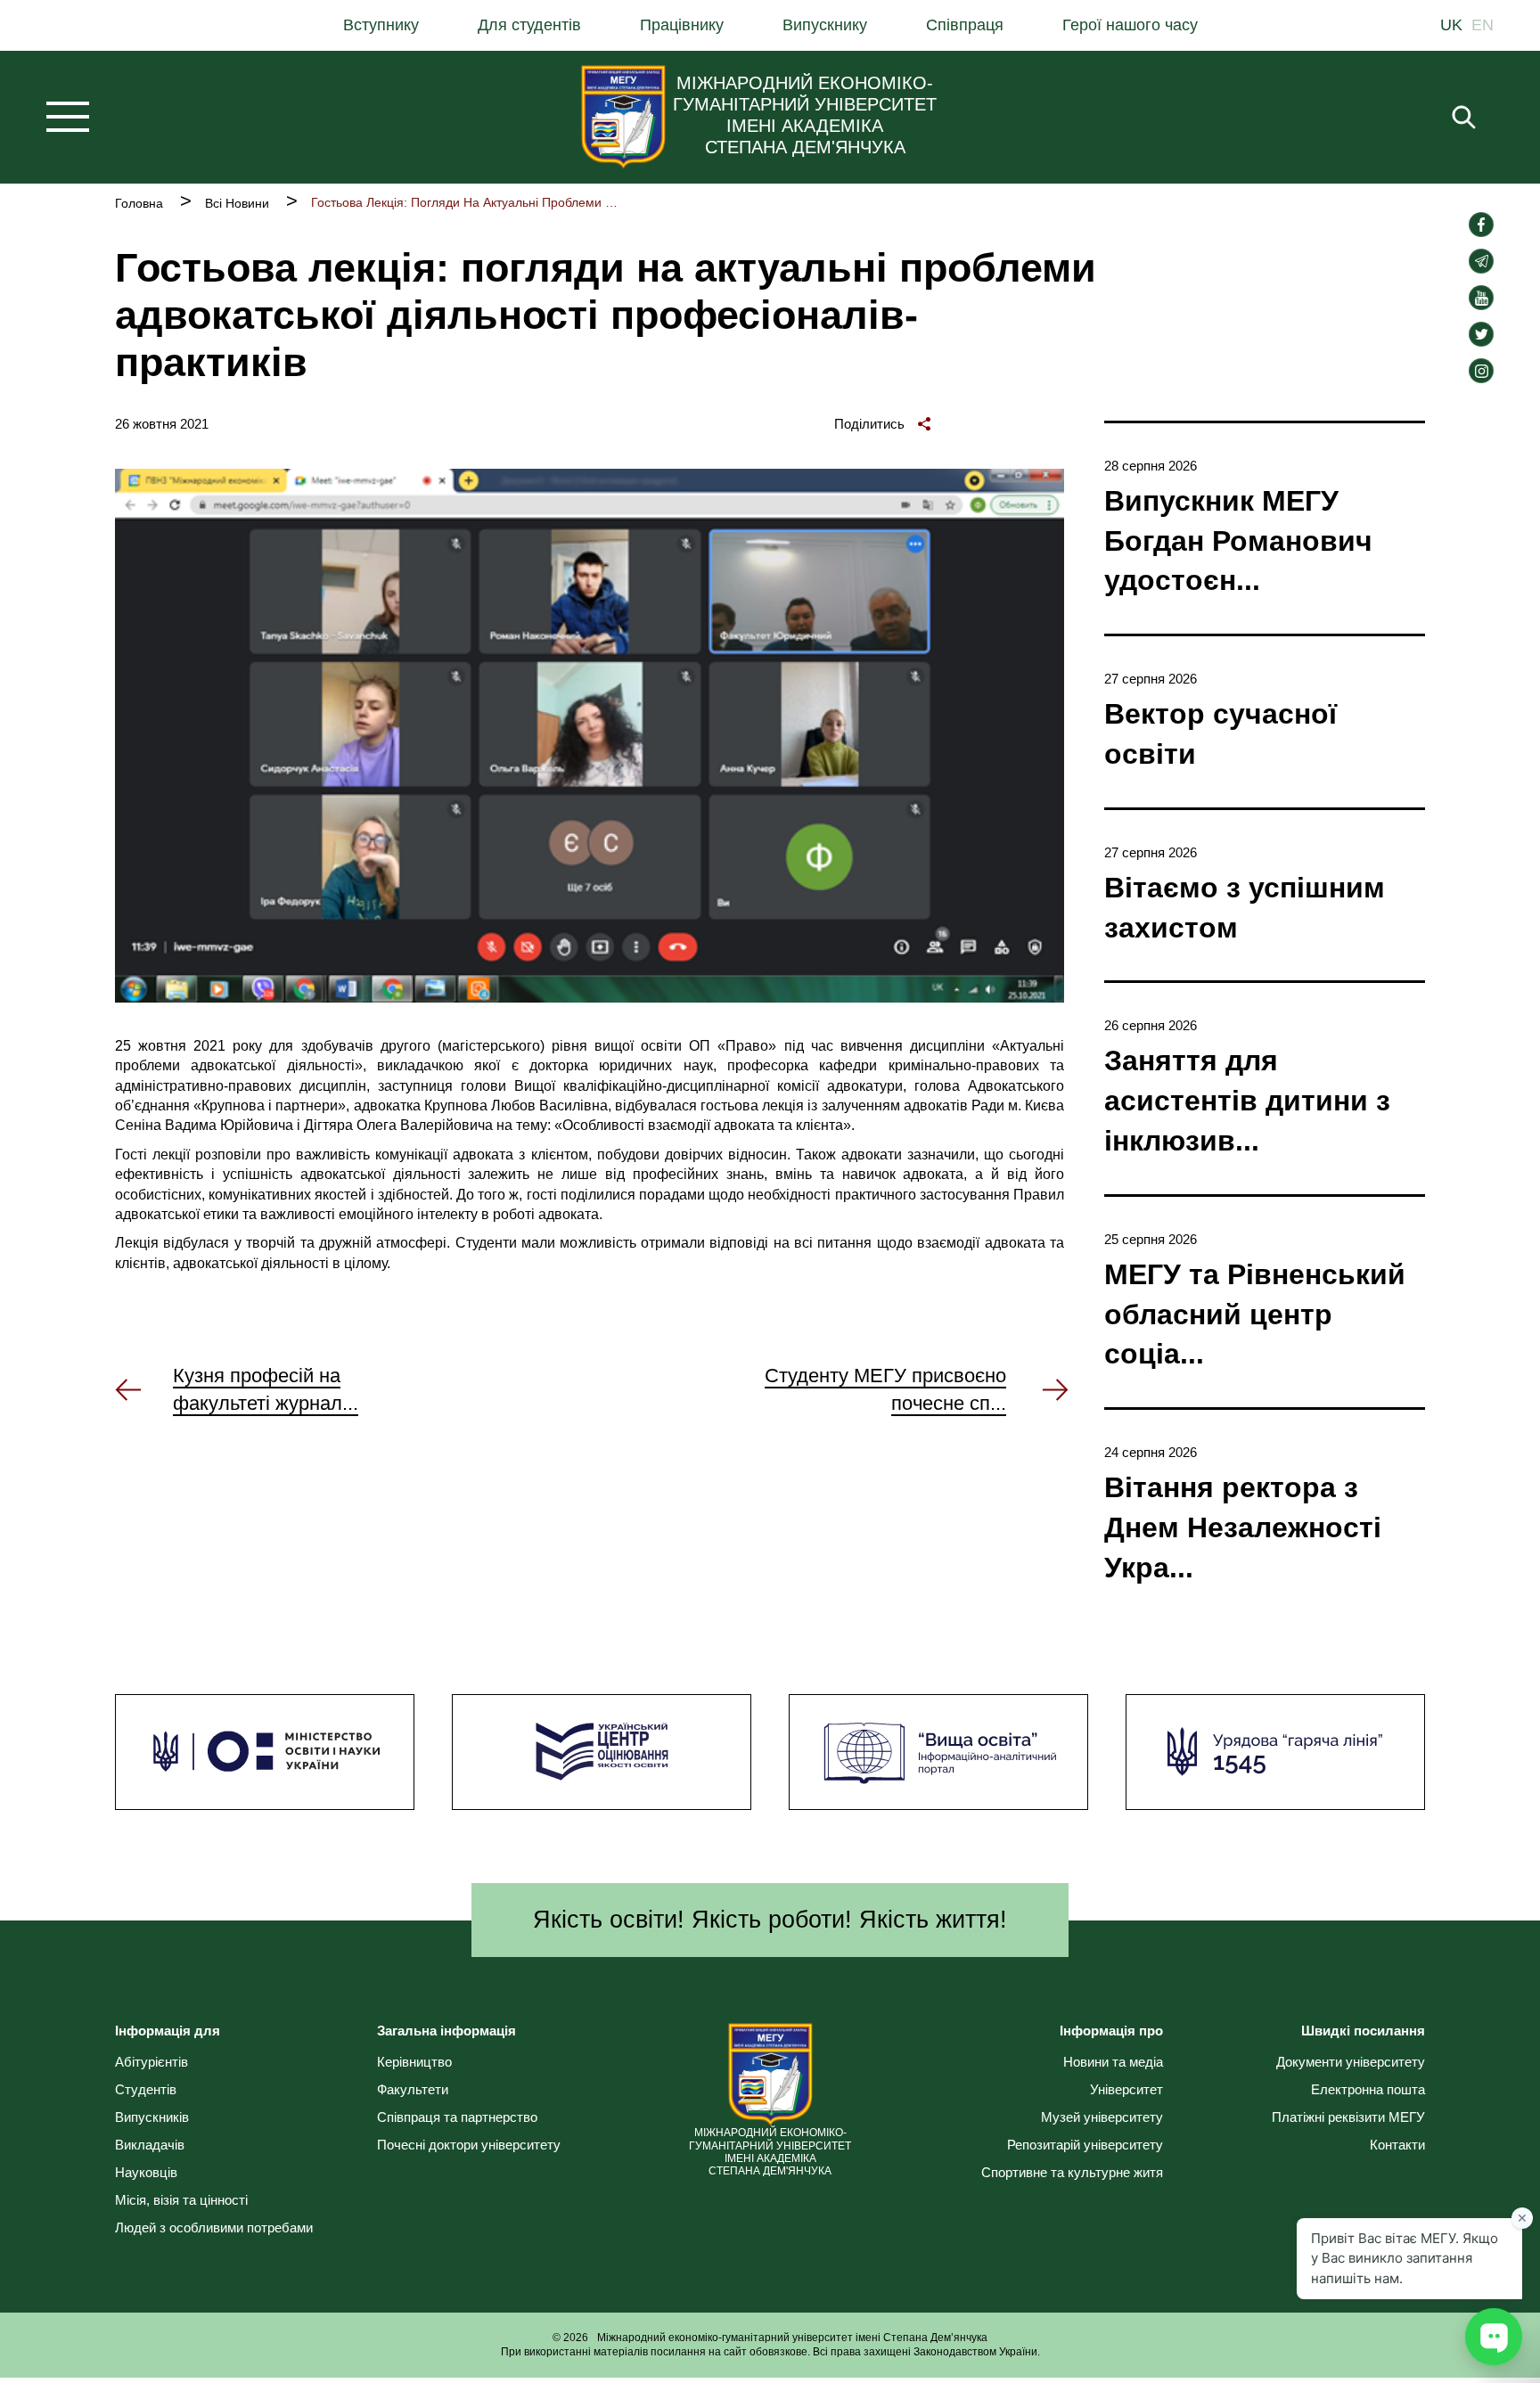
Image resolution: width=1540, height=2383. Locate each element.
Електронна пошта (1368, 2089)
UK (1451, 25)
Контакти (1397, 2145)
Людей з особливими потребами (214, 2227)
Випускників (152, 2117)
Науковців (146, 2172)
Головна (139, 203)
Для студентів (529, 25)
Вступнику (381, 25)
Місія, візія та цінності (181, 2200)
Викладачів (150, 2145)
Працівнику (682, 25)
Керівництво (414, 2062)
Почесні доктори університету (469, 2145)
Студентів (146, 2089)
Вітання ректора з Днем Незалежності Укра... (1243, 1527)
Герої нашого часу (1130, 25)
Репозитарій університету (1085, 2145)
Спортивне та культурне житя (1072, 2172)
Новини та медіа (1113, 2062)
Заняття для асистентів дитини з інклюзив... (1247, 1101)
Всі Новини (237, 203)
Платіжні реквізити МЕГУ (1348, 2117)
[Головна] (623, 117)
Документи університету (1351, 2062)
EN (1483, 25)
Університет (1126, 2089)
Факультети (413, 2089)
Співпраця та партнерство (457, 2117)
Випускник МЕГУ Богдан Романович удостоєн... (1238, 541)
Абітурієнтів (152, 2062)
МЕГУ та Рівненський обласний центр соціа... (1255, 1314)
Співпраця (965, 25)
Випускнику (825, 25)
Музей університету (1102, 2117)
